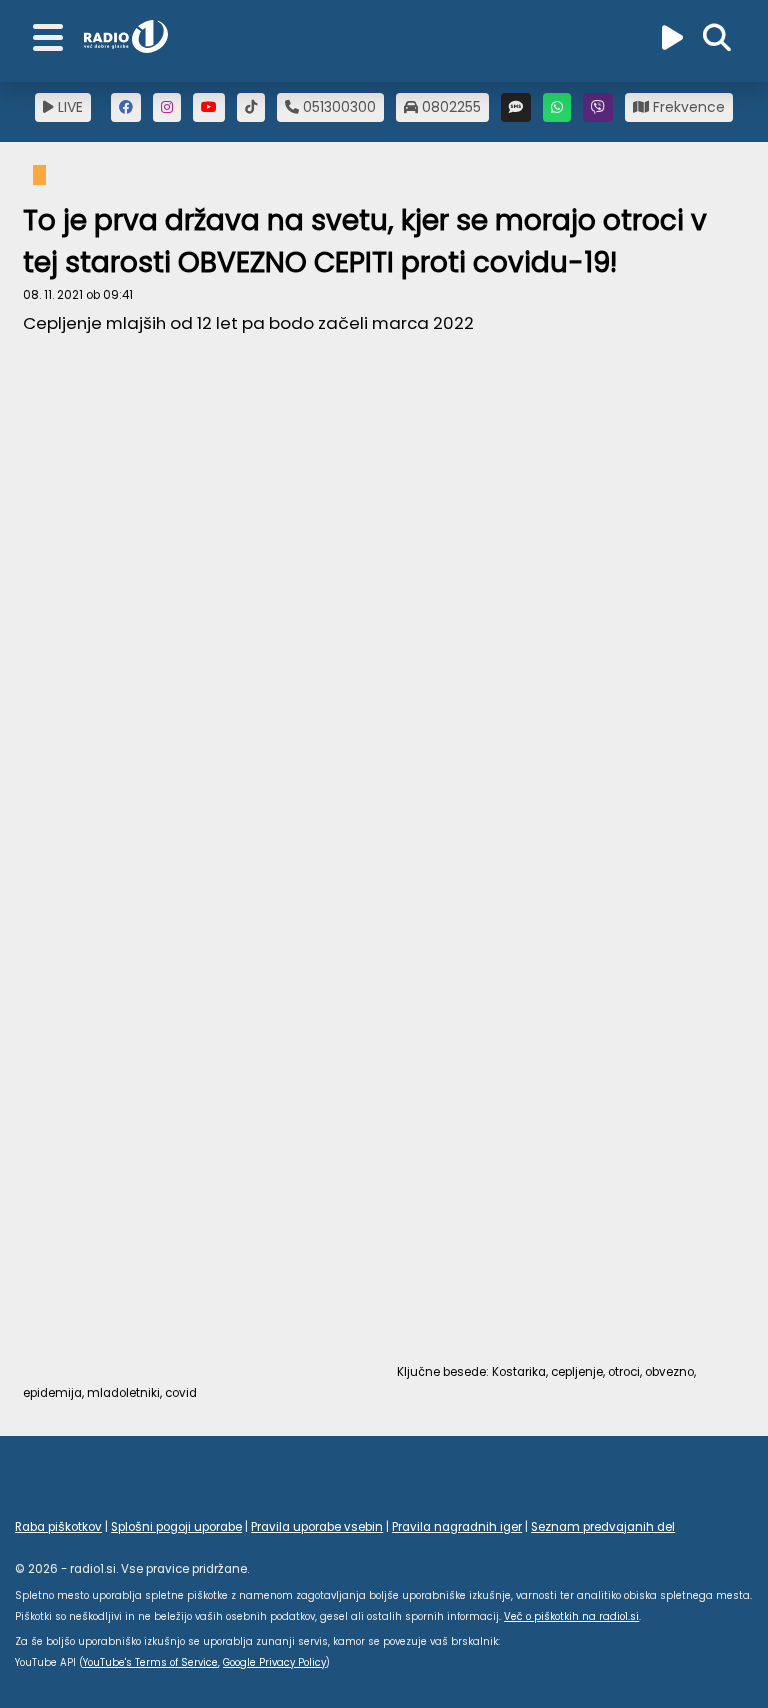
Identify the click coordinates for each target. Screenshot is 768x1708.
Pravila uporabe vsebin (317, 1527)
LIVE (68, 107)
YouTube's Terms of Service (150, 1662)
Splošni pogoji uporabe (176, 1527)
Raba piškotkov (58, 1527)
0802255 (449, 107)
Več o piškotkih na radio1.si (571, 1616)
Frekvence (687, 107)
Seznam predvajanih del (603, 1527)
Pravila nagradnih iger (457, 1527)
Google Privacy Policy (274, 1662)
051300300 (337, 107)
